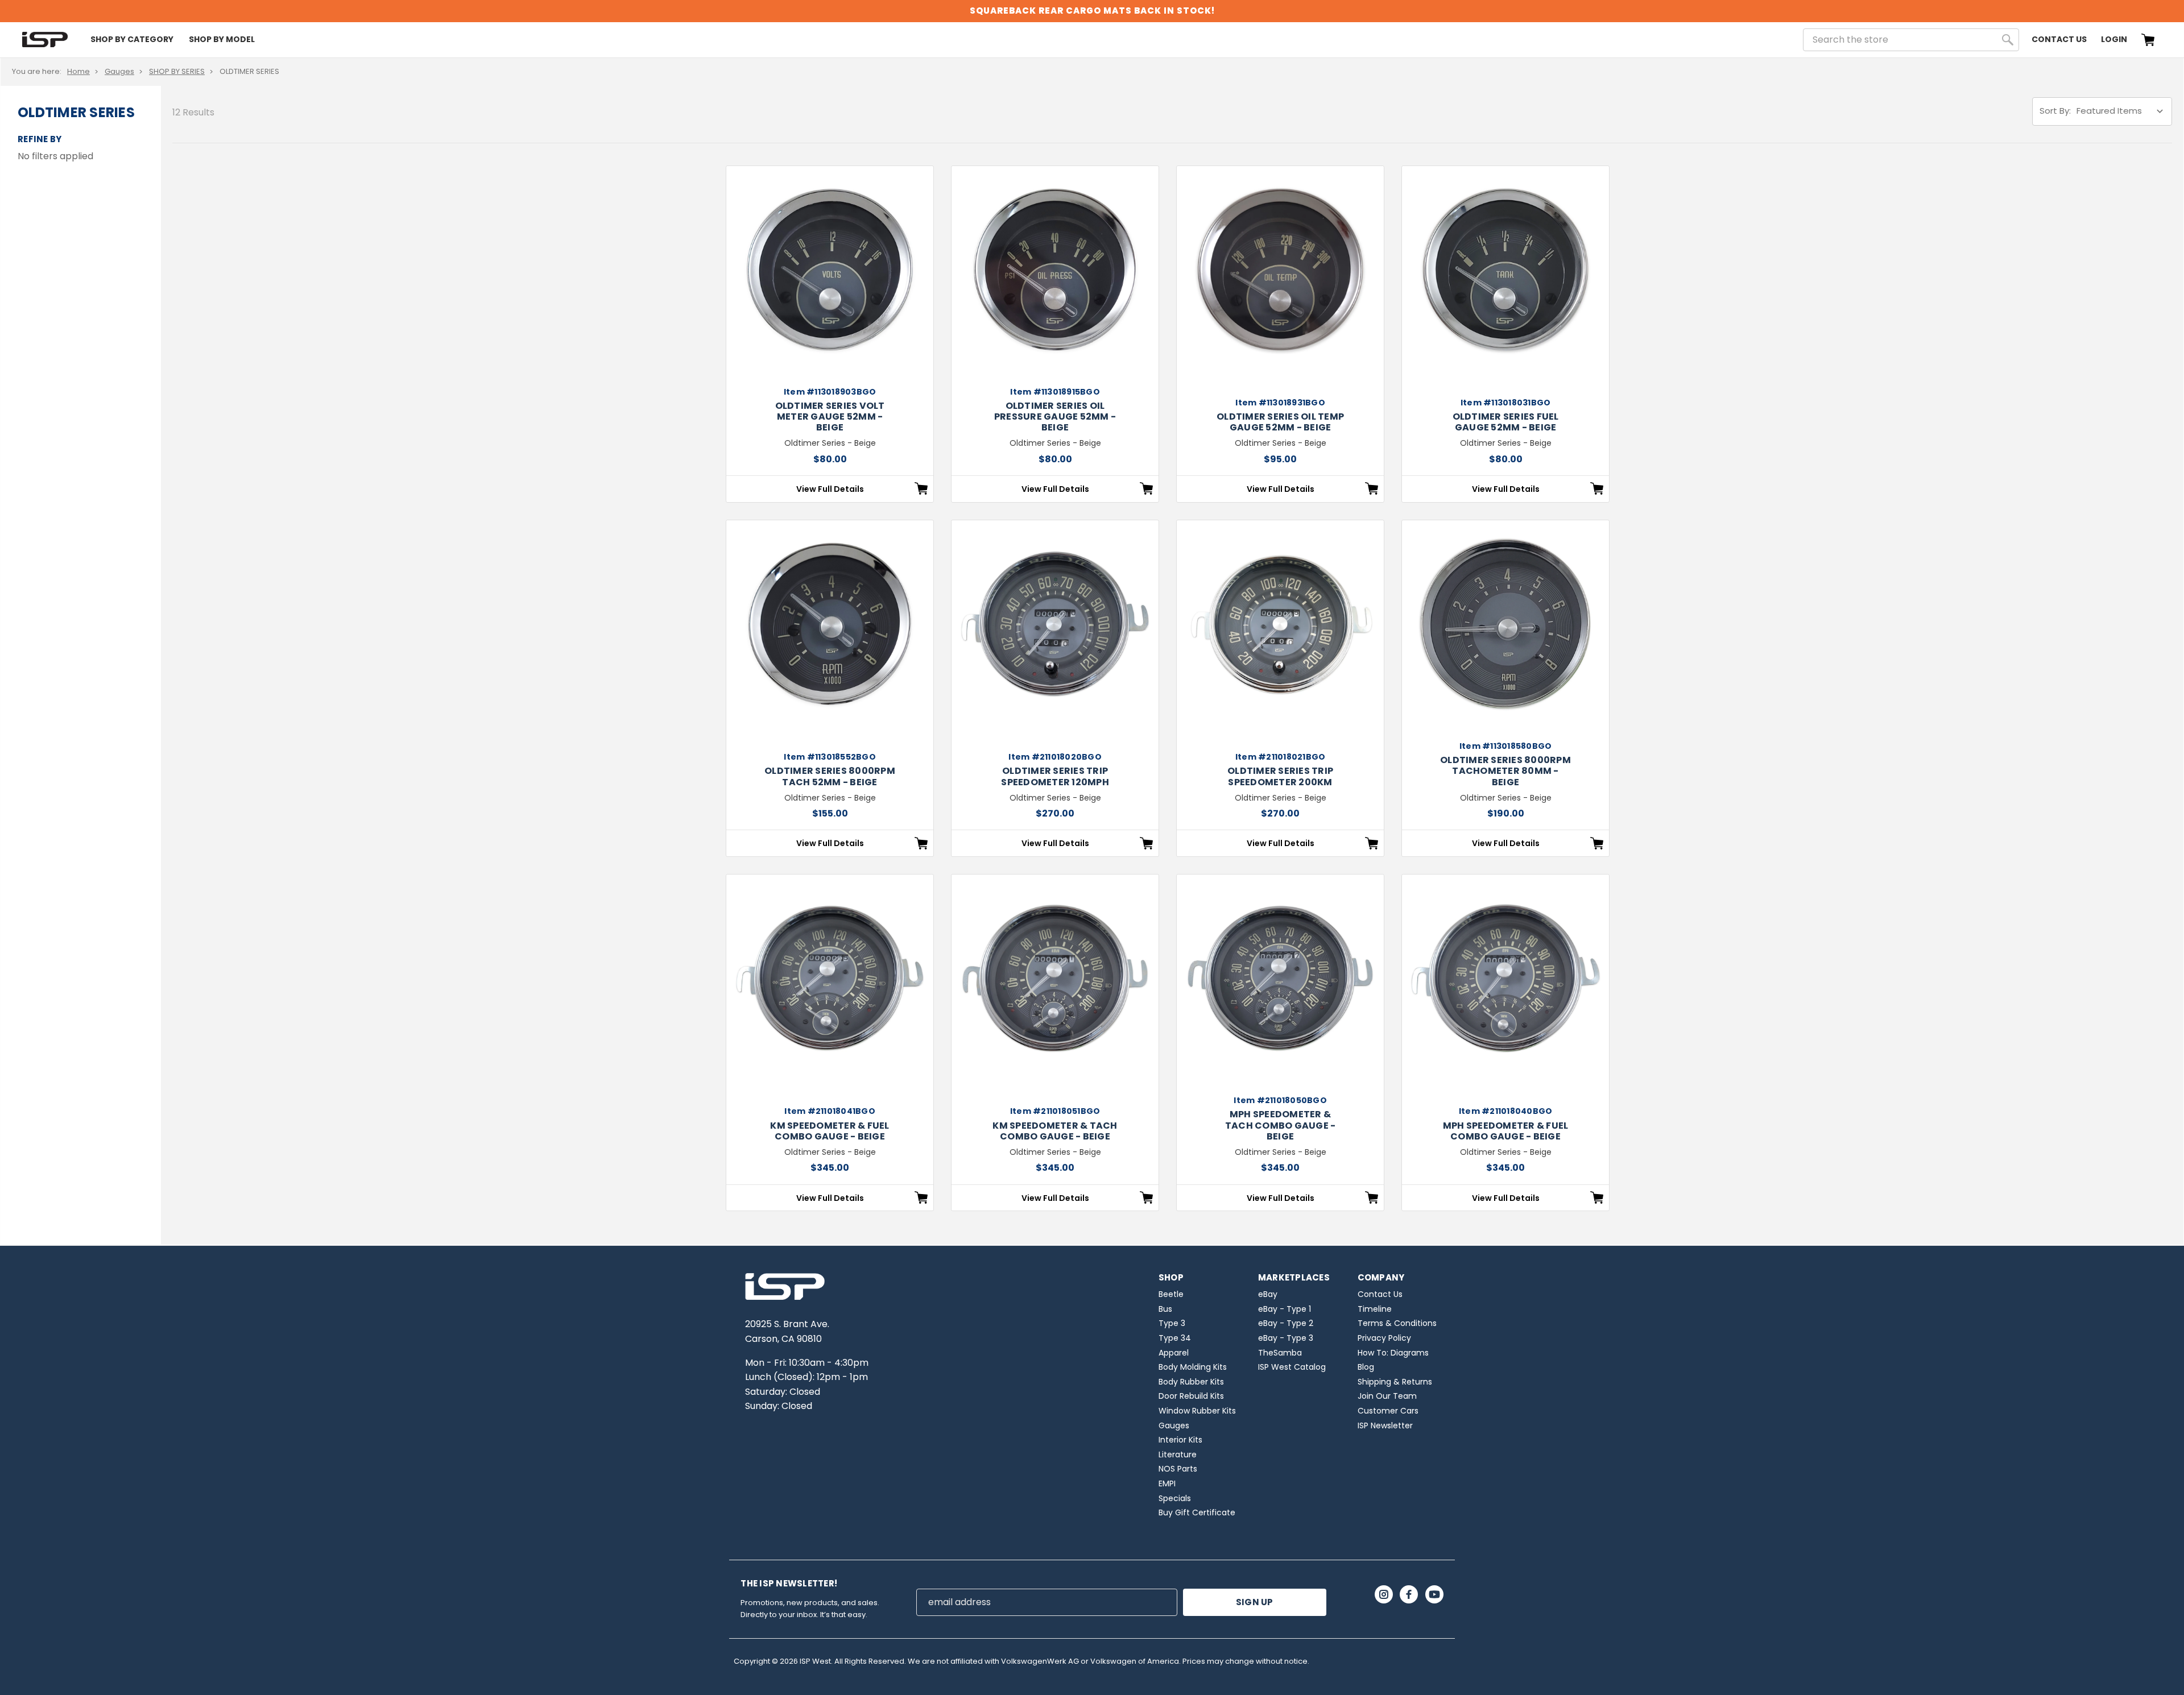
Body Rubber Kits (1191, 1382)
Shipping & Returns (1395, 1382)
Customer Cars (1388, 1411)
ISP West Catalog (1292, 1367)
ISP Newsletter (1385, 1425)
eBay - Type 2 (1286, 1323)
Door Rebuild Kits (1191, 1396)
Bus (1165, 1309)
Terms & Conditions (1397, 1323)
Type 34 (1175, 1338)
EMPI (1167, 1483)
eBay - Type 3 (1286, 1338)
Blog (1366, 1367)
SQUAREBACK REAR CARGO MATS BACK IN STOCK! (1092, 11)
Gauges (119, 71)
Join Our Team (1387, 1396)
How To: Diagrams (1393, 1353)
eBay (1268, 1294)
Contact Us (2059, 39)
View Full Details (830, 489)
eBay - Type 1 (1285, 1309)
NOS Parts (1178, 1469)
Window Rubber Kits (1197, 1411)
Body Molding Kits (1193, 1367)
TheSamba (1280, 1353)
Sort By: (2055, 111)
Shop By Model (222, 39)
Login (2114, 39)
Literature (1178, 1454)
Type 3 (1172, 1323)
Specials (1175, 1498)
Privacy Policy (1384, 1338)
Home (78, 71)
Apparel (1174, 1353)
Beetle (1171, 1294)
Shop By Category (132, 39)
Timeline (1375, 1309)
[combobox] (1911, 40)
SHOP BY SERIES (177, 71)
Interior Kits (1180, 1440)
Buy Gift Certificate (1197, 1512)
